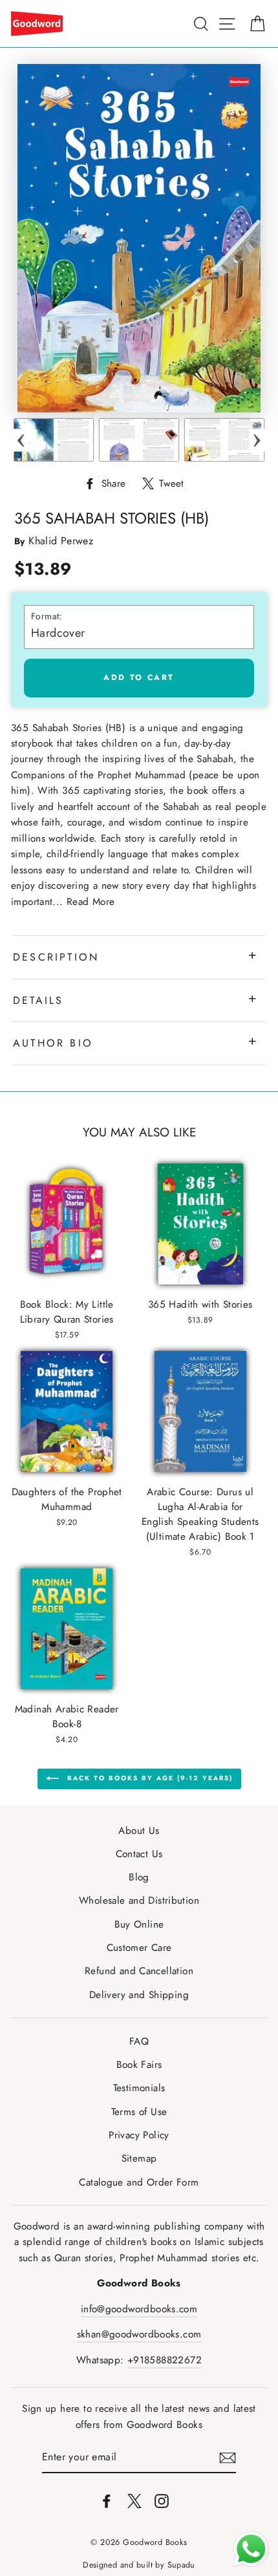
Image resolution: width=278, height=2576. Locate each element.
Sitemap (139, 2158)
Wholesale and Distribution (139, 1900)
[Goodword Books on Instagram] (162, 2500)
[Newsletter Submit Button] (228, 2457)
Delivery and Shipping (139, 1995)
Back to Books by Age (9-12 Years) (148, 1778)
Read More (91, 902)
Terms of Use (139, 2112)
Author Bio (53, 1043)
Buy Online (139, 1924)
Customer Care (139, 1948)
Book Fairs (139, 2065)
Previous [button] (21, 440)
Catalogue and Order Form (139, 2182)
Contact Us (139, 1854)
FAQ (139, 2041)
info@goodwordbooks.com (139, 2309)
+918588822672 (165, 2360)
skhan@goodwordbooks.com (139, 2334)
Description (56, 957)
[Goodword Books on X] (134, 2500)
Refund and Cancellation (139, 1971)
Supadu (181, 2565)
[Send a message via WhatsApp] (251, 2549)
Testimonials (139, 2088)
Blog (139, 1877)
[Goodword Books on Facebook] (107, 2500)
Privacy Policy (139, 2135)
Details (38, 1000)
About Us (139, 1831)
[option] (54, 440)
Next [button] (257, 440)
